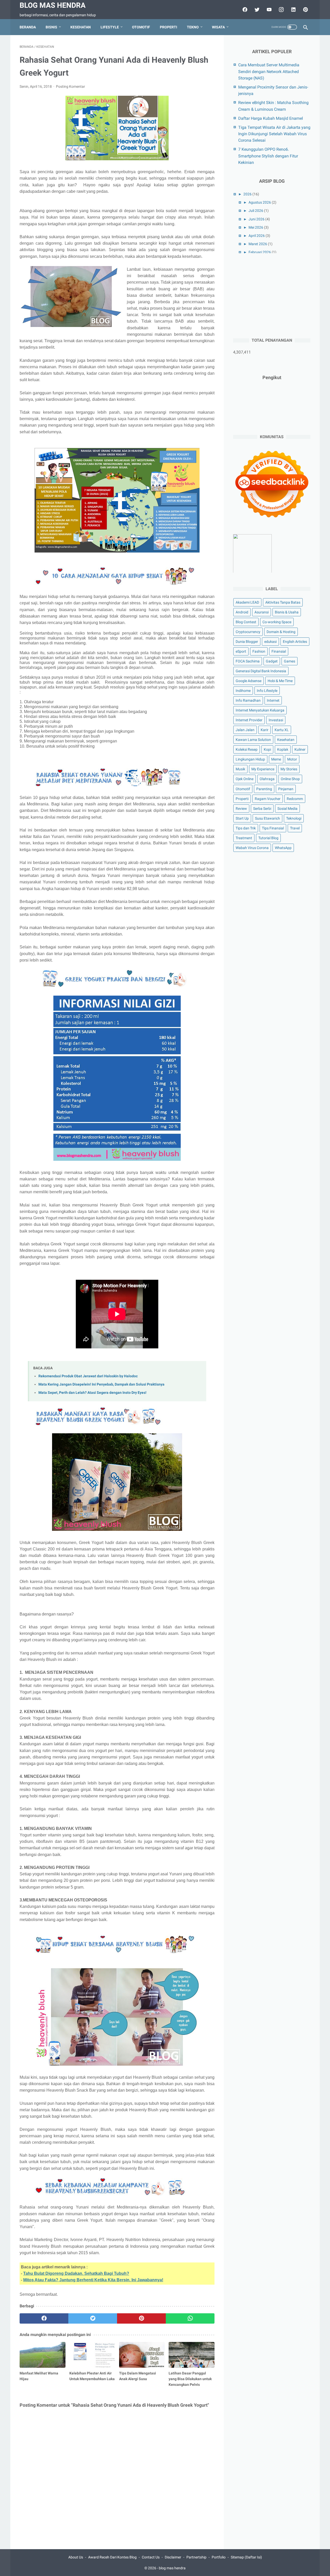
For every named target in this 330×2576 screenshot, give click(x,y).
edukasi (270, 642)
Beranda (28, 27)
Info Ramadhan (248, 700)
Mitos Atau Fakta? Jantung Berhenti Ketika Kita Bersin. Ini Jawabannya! (93, 2280)
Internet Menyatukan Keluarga (260, 710)
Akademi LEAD (247, 602)
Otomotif (141, 27)
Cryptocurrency (248, 632)
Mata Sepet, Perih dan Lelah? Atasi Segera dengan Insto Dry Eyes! (92, 1393)
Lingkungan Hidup (250, 759)
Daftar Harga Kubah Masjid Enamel (271, 118)
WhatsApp (283, 848)
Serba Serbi (262, 808)
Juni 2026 (257, 219)
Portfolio (219, 2557)
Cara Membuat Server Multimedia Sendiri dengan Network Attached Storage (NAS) (269, 71)
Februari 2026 (260, 252)
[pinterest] (305, 10)
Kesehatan (81, 27)
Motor (292, 759)
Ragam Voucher (268, 798)
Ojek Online (245, 779)
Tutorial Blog (268, 838)
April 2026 (257, 236)
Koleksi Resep (247, 749)
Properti (168, 27)
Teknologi (294, 818)
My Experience (263, 769)
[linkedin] (293, 10)
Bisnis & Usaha (287, 612)
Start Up (242, 818)
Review (241, 808)
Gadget (272, 661)
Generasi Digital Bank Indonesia (261, 671)
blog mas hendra (53, 5)
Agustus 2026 (260, 202)
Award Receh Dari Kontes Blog (112, 2557)
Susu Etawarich (267, 818)
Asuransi (262, 612)
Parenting (264, 789)
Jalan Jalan (245, 730)
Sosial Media (287, 808)
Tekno (193, 27)
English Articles (295, 642)
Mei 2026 (256, 227)
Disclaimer (173, 2557)
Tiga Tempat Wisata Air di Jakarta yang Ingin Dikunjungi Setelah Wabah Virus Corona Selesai (274, 134)
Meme (276, 759)
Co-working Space (277, 622)
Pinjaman (286, 789)
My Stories (289, 769)
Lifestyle (110, 27)
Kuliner (300, 749)
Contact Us (151, 2557)
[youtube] (269, 10)
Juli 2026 (256, 211)
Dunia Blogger (247, 642)
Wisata (218, 27)
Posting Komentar (71, 86)
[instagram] (281, 10)
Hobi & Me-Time (280, 681)
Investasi (276, 720)
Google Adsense (249, 681)
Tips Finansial (273, 828)
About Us (76, 2557)
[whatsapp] (190, 2318)
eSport (241, 651)
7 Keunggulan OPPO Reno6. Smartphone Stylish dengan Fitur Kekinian (268, 156)
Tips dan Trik (246, 828)
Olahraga (267, 779)
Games (290, 661)
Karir (265, 730)
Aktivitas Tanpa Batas (283, 602)
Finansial (279, 651)
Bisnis (51, 27)
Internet (273, 700)
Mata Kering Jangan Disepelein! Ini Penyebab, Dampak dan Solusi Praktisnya (101, 1384)
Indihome (243, 691)
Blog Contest (246, 622)
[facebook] (244, 10)
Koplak (283, 749)
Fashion (259, 651)
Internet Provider (249, 720)
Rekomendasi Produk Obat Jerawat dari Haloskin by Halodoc (88, 1376)
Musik (240, 769)
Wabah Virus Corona (252, 848)
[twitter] (256, 10)
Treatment (244, 838)
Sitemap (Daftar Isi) (246, 2557)
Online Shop (290, 779)
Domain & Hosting (281, 632)
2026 (247, 194)
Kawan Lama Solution (253, 740)
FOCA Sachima (248, 661)
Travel (295, 828)
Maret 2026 (258, 244)
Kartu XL (282, 730)
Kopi (267, 749)
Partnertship (196, 2557)
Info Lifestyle (267, 691)
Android (242, 612)
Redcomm (295, 798)
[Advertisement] (272, 295)
